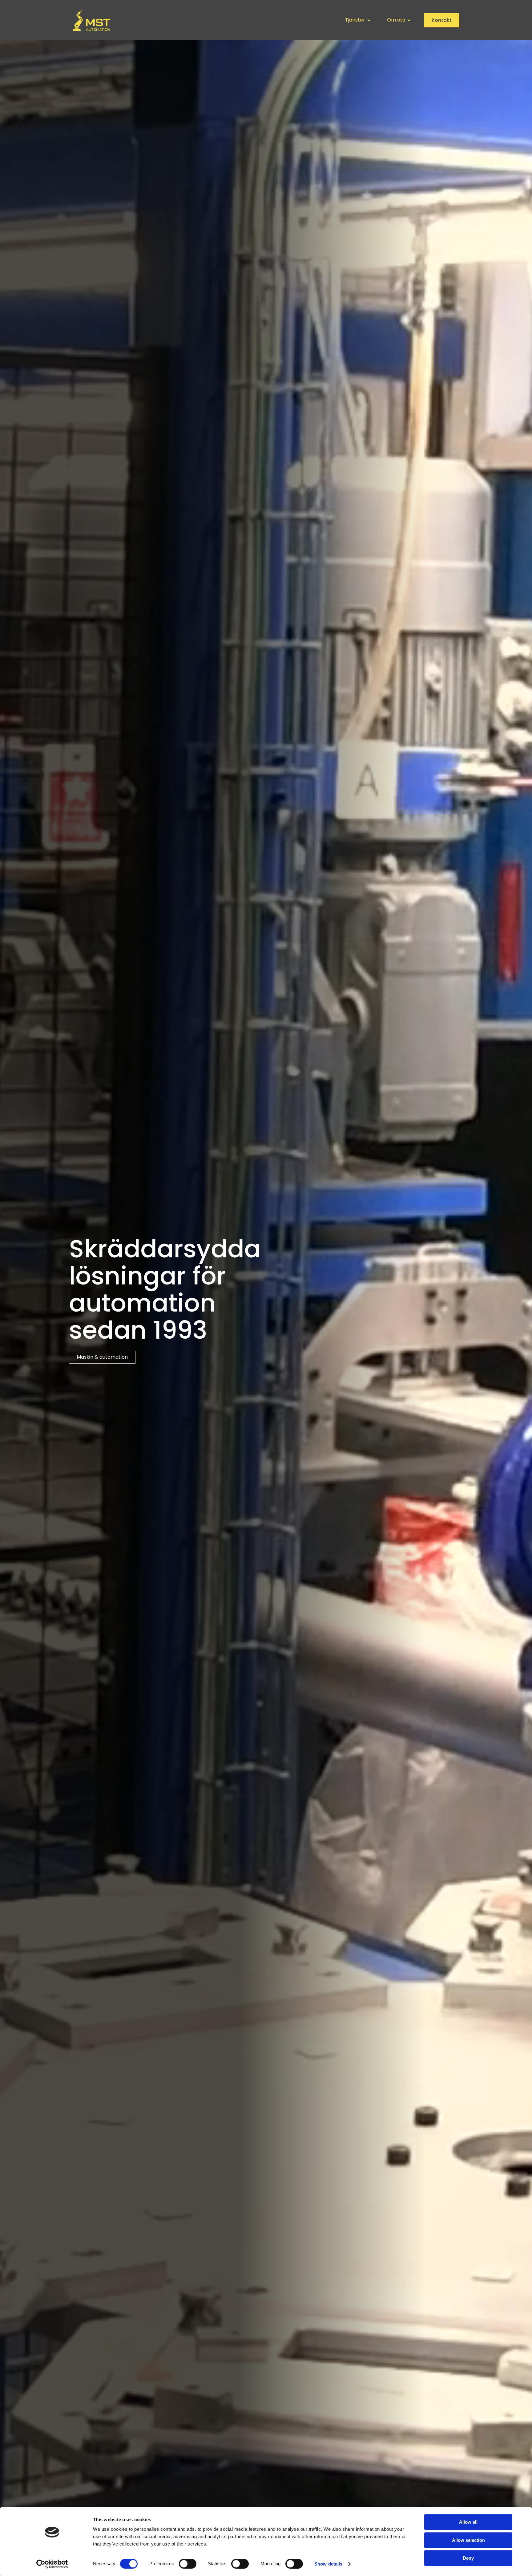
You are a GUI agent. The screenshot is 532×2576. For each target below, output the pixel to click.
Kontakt (442, 20)
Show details (328, 2564)
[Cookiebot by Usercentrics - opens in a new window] (52, 2564)
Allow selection (468, 2540)
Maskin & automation (102, 1357)
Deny (468, 2558)
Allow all (468, 2522)
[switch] (188, 2564)
